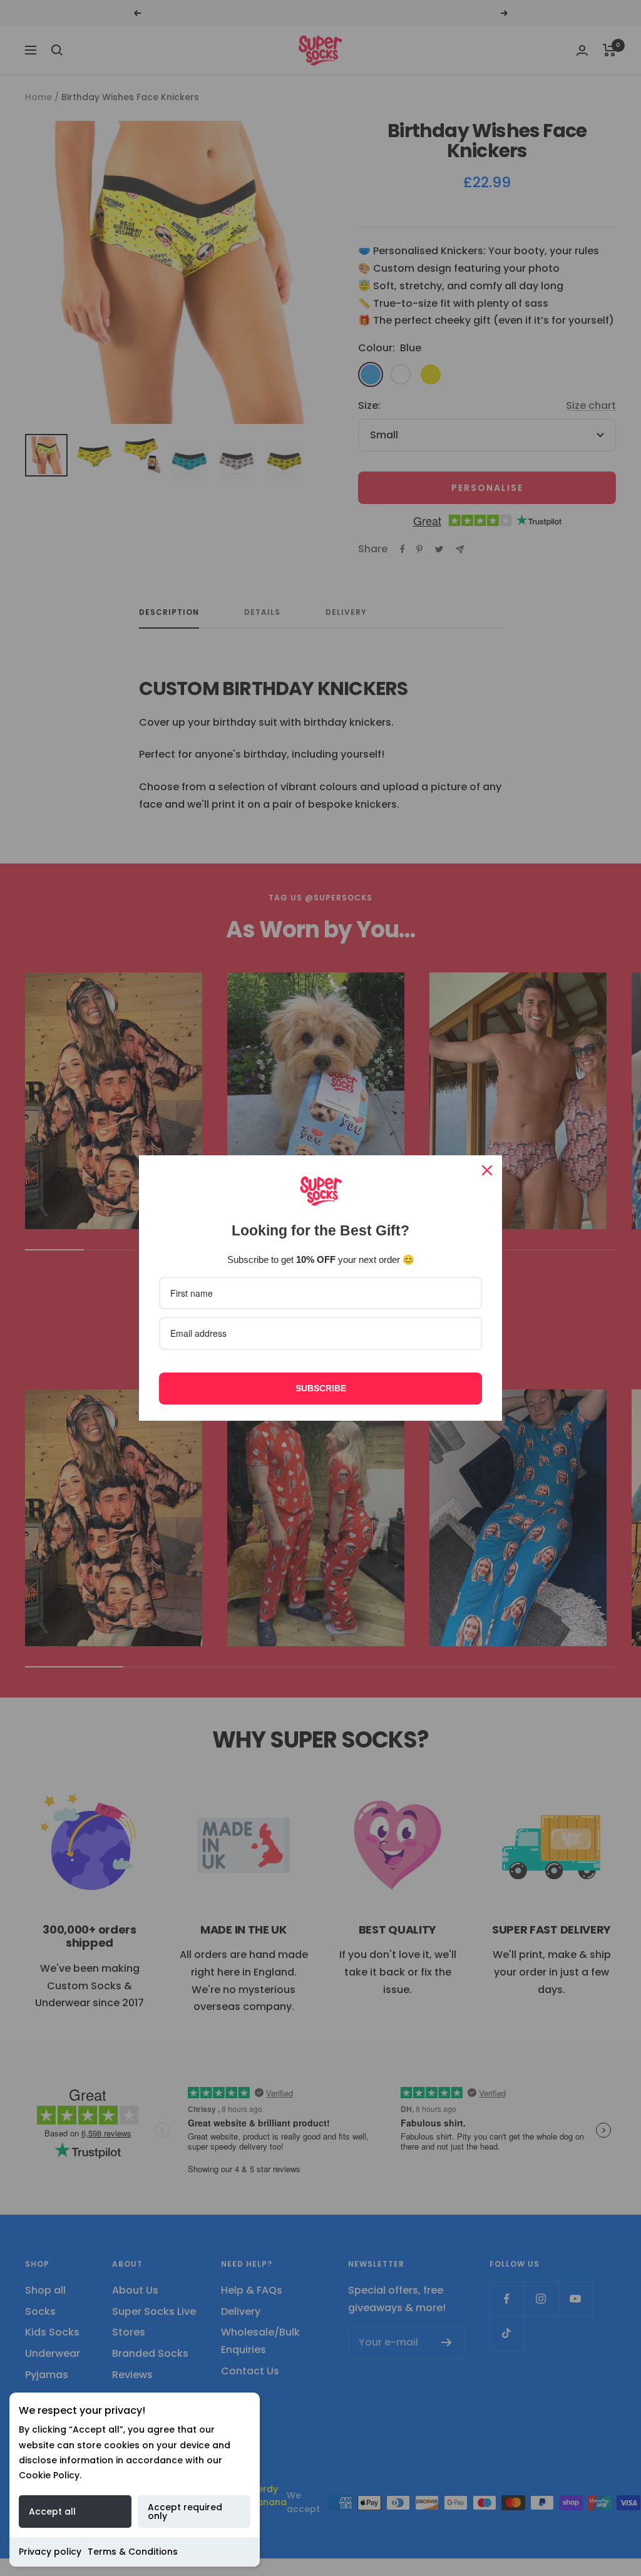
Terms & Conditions (133, 2552)
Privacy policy (50, 2552)
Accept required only (185, 2512)
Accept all (52, 2512)
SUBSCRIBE (321, 1388)
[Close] (487, 1170)
